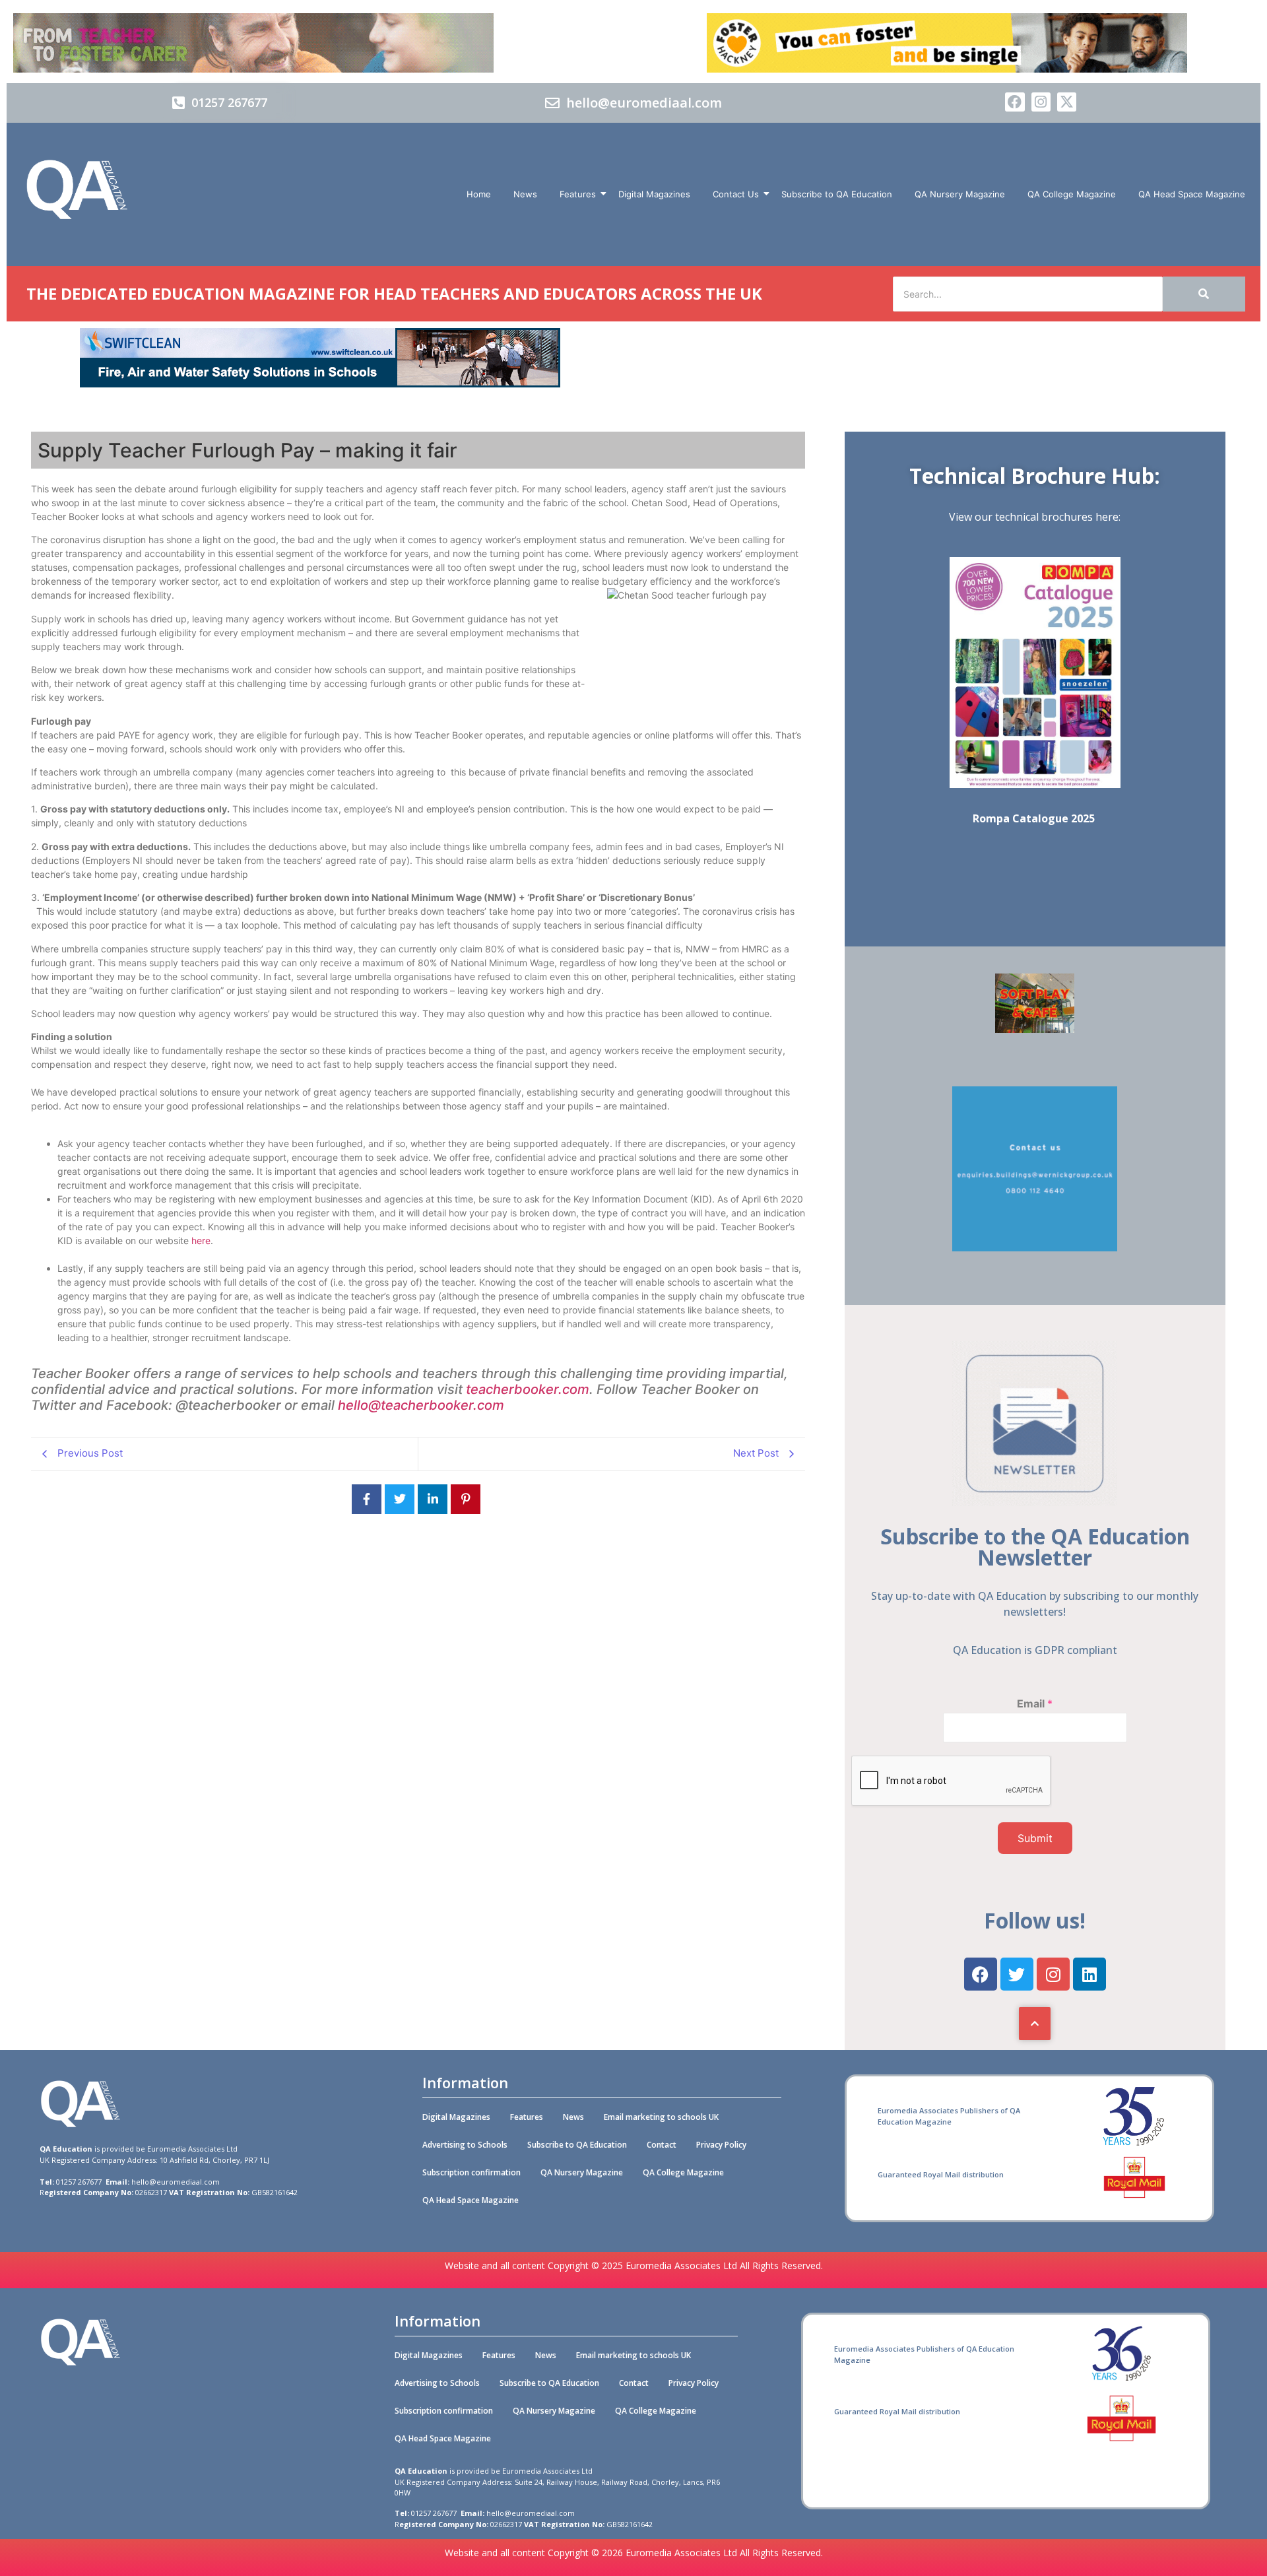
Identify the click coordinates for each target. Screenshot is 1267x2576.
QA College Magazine (1072, 194)
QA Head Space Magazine (1192, 194)
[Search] (1204, 294)
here (201, 1240)
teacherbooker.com (528, 1389)
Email (1035, 1703)
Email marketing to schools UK (661, 2117)
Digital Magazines (654, 194)
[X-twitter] (1067, 102)
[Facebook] (1015, 102)
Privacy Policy (721, 2145)
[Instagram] (1041, 102)
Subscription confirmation (471, 2172)
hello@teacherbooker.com (423, 1405)
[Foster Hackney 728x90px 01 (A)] (947, 69)
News (525, 194)
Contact (662, 2145)
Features (578, 194)
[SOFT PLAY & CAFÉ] (1035, 1029)
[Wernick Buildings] (1035, 1247)
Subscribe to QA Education (837, 194)
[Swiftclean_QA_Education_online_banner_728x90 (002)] (320, 383)
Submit (1035, 1838)
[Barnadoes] (320, 43)
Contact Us (736, 194)
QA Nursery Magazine (960, 194)
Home (479, 194)
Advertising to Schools (465, 2145)
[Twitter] (1017, 1974)
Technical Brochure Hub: (1035, 476)
